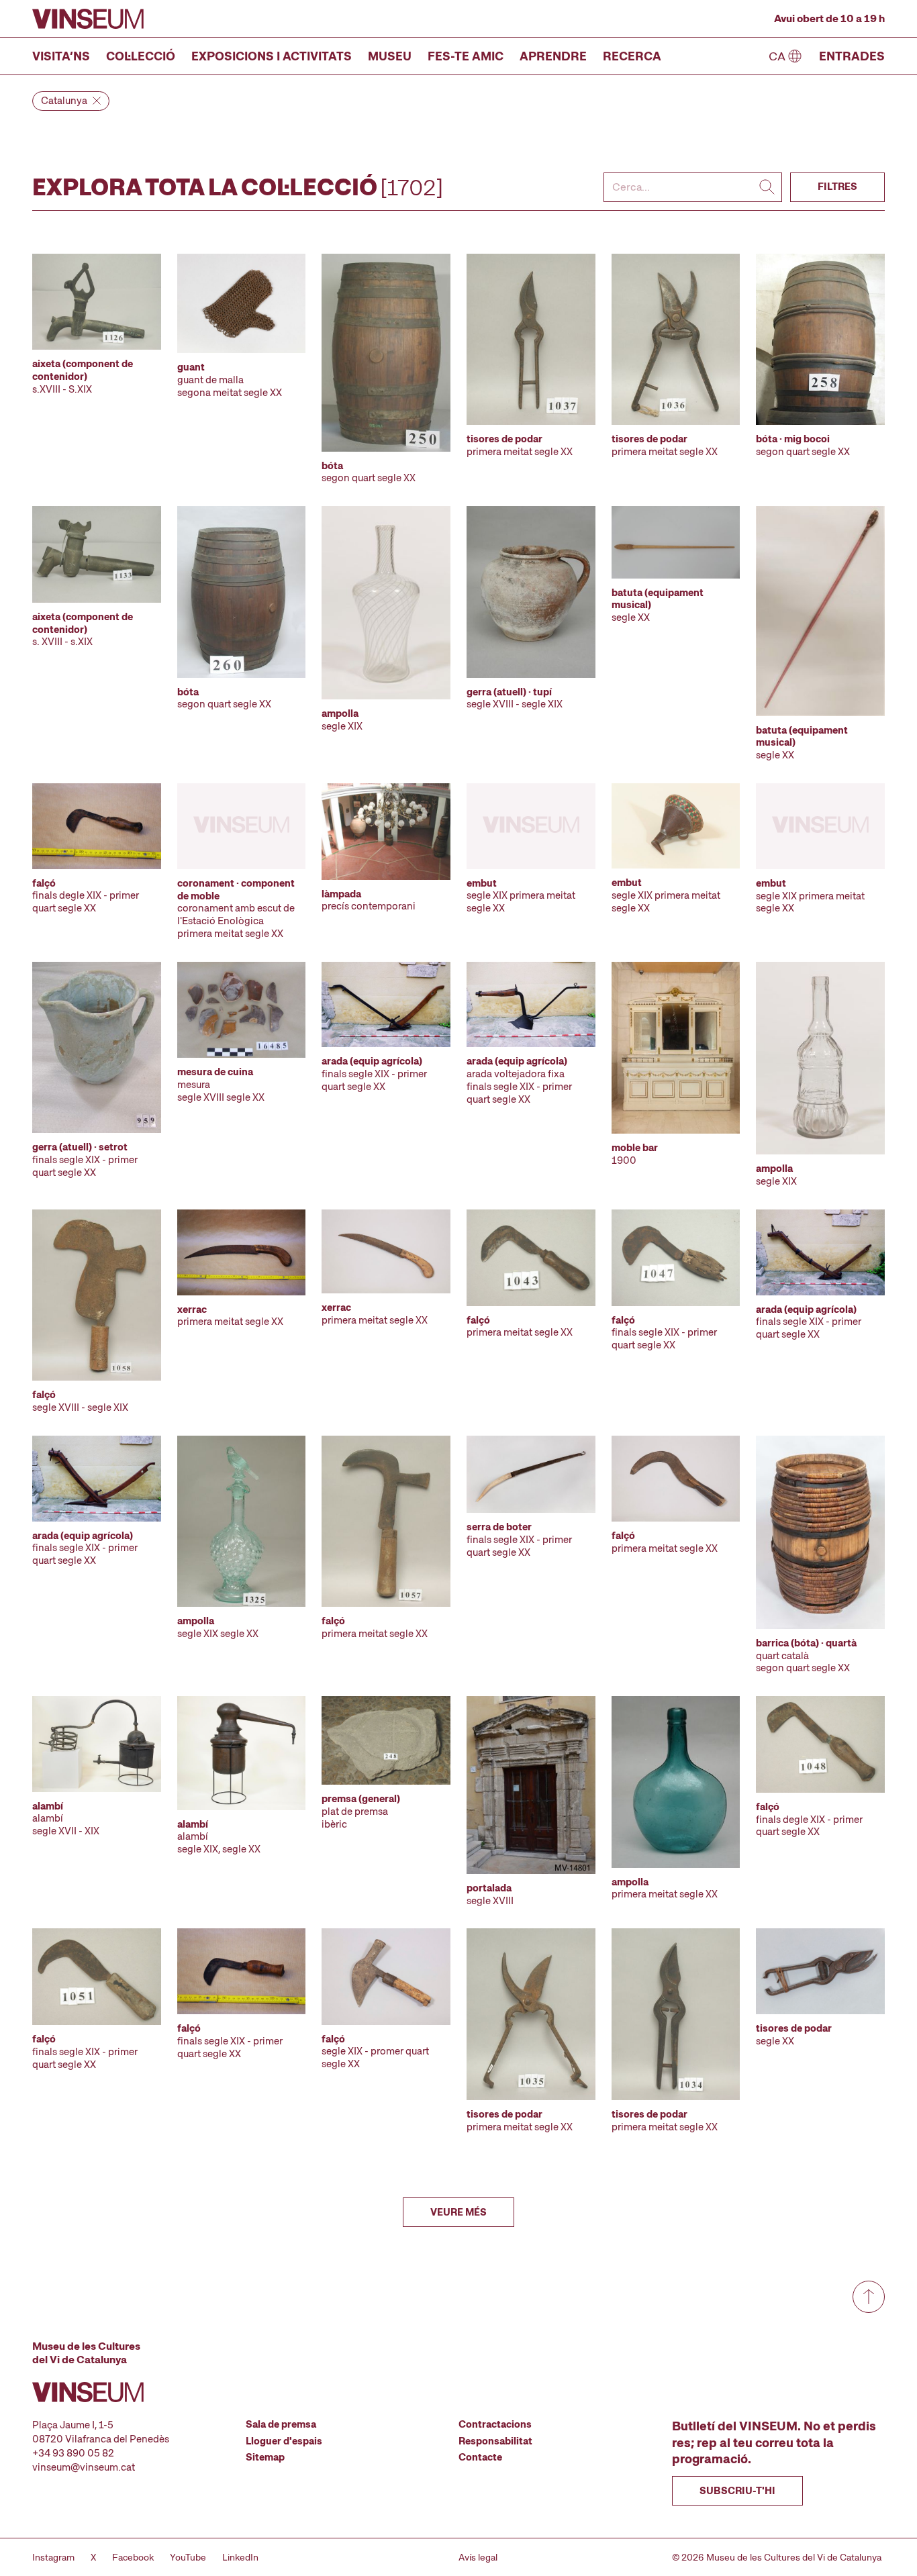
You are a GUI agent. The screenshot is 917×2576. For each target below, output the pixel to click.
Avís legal (478, 2557)
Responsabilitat (495, 2441)
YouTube (188, 2557)
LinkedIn (240, 2557)
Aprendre (553, 56)
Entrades (852, 56)
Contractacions (495, 2424)
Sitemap (265, 2457)
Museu (390, 56)
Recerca (632, 56)
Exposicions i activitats (272, 56)
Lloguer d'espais (284, 2441)
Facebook (133, 2557)
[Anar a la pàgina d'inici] (88, 19)
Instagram (53, 2557)
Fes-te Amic (466, 56)
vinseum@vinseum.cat (84, 2467)
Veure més (458, 2212)
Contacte (480, 2457)
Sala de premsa (281, 2424)
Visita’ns (61, 56)
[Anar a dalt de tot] (869, 2297)
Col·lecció (141, 56)
